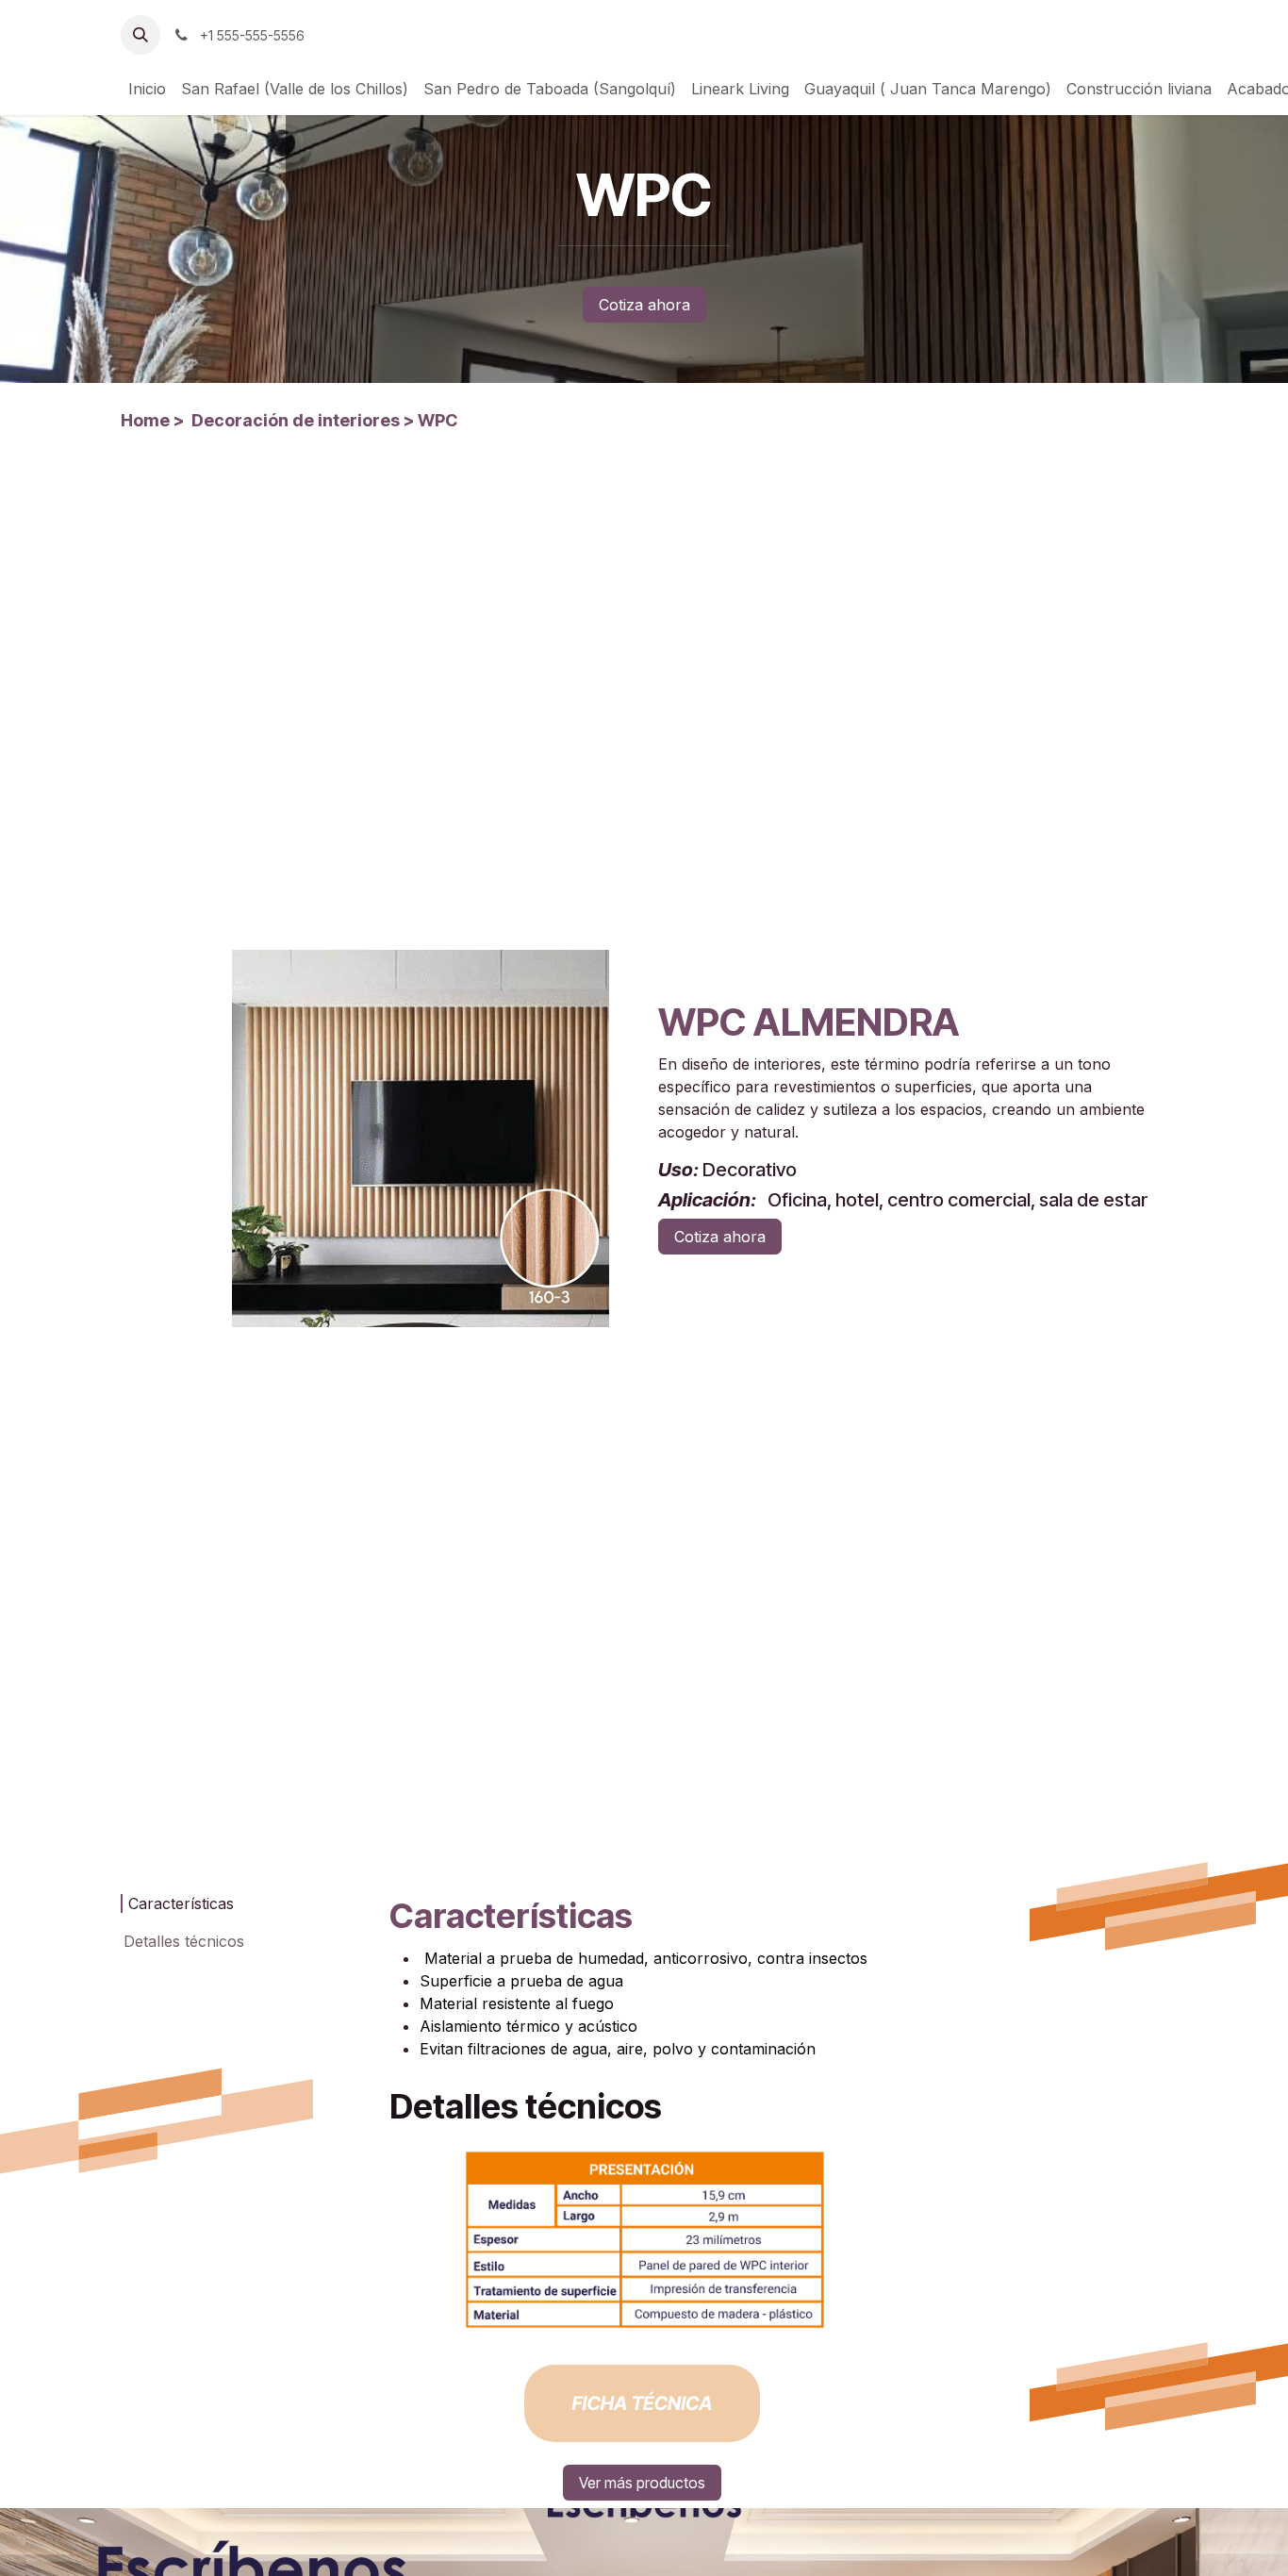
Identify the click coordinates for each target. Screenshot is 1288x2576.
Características (181, 1903)
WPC (438, 420)
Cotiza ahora (644, 305)
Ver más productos (642, 2483)
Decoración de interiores (296, 420)
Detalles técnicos (184, 1941)
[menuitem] (147, 89)
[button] (140, 35)
